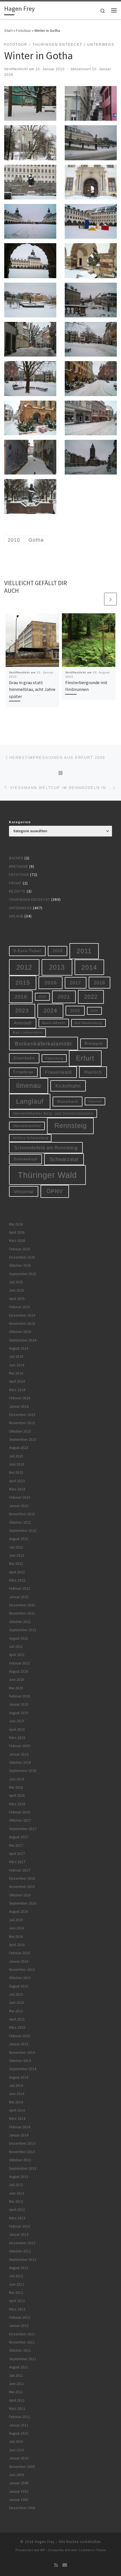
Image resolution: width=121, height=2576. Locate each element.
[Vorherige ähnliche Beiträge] (97, 599)
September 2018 (23, 1771)
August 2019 (19, 1713)
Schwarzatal (64, 1159)
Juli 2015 (16, 1994)
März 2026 (17, 1241)
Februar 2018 (20, 1812)
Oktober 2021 (20, 1622)
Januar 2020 (19, 1704)
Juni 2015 (17, 2003)
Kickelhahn (68, 1086)
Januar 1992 (19, 2492)
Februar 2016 (20, 1953)
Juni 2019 (17, 1721)
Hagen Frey (45, 2542)
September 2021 (23, 1630)
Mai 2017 (16, 1845)
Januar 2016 (19, 1961)
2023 (22, 1011)
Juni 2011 (17, 2384)
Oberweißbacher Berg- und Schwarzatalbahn (53, 1113)
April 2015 (17, 2019)
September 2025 (23, 1274)
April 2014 (17, 2110)
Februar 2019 (20, 1746)
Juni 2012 (17, 2284)
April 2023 (17, 1481)
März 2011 (17, 2409)
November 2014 (22, 2053)
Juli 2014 (16, 2086)
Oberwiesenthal (27, 1126)
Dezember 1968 (22, 2508)
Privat (15, 883)
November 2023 (22, 1423)
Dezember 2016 (22, 1878)
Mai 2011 (16, 2392)
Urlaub (16, 916)
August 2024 (19, 1348)
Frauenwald (58, 1072)
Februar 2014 (20, 2127)
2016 (51, 983)
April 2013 (17, 2210)
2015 (23, 982)
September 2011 (23, 2359)
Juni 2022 (17, 1555)
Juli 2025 (16, 1282)
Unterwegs (20, 908)
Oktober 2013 (20, 2160)
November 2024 (22, 1324)
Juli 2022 (16, 1547)
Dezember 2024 (22, 1315)
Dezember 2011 (22, 2334)
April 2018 (17, 1796)
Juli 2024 (16, 1357)
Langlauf (30, 1101)
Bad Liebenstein (28, 1032)
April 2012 (17, 2301)
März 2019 (17, 1738)
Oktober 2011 (20, 2350)
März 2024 (17, 1390)
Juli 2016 (16, 1920)
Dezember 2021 (22, 1605)
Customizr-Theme (92, 2550)
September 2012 (23, 2260)
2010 (58, 951)
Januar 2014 (19, 2135)
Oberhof (95, 1101)
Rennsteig (70, 1126)
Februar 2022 (20, 1588)
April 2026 (17, 1232)
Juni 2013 (17, 2193)
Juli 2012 (16, 2276)
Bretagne (19, 867)
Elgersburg (54, 1058)
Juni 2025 (17, 1290)
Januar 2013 (19, 2234)
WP (43, 2550)
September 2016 (23, 1903)
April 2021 (17, 1655)
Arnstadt (23, 1023)
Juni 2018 (17, 1779)
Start (8, 30)
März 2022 (17, 1580)
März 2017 (17, 1862)
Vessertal (24, 1192)
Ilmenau (29, 1086)
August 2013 (19, 2177)
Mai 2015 (16, 2011)
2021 (64, 997)
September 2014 (23, 2069)
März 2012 (17, 2309)
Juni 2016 (17, 1928)
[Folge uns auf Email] (65, 2565)
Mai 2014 (16, 2102)
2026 (94, 1011)
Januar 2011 (19, 2425)
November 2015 (22, 1970)
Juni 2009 (17, 2475)
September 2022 (23, 1531)
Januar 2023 (19, 1506)
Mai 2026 (16, 1224)
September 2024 (23, 1340)
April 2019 (17, 1730)
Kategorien (20, 822)
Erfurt (85, 1058)
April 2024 (17, 1381)
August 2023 (19, 1448)
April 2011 (17, 2400)
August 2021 (19, 1638)
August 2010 (19, 2433)
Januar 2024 (19, 1406)
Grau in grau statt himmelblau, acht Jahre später (32, 689)
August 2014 (19, 2077)
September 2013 (23, 2168)
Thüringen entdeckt (30, 900)
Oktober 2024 (20, 1332)
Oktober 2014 (20, 2061)
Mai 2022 (16, 1564)
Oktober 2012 (20, 2251)
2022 (91, 997)
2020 (42, 997)
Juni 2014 (17, 2094)
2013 (57, 967)
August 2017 (19, 1837)
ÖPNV (55, 1191)
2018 (99, 983)
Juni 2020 (17, 1680)
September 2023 (23, 1439)
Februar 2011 (20, 2417)
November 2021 (22, 1613)
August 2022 (19, 1539)
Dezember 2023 (22, 1415)
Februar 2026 (20, 1249)
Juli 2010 (16, 2442)
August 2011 (19, 2367)
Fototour (23, 30)
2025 (75, 1011)
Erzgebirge (23, 1072)
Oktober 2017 (20, 1820)
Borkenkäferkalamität (43, 1044)
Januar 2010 (19, 2458)
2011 (84, 951)
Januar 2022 (19, 1597)
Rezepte (17, 891)
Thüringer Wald (47, 1175)
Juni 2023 (17, 1464)
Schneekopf (25, 1159)
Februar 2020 (20, 1696)
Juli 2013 (16, 2185)
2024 (50, 1011)
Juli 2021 (16, 1647)
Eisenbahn (24, 1058)
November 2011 (22, 2342)
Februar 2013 (20, 2226)
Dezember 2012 (22, 2243)
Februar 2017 (20, 1870)
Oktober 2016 (20, 1895)
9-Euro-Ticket (27, 951)
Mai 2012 (16, 2293)
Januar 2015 (19, 2044)
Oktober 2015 (20, 1978)
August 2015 (19, 1986)
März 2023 (17, 1489)
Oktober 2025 (20, 1265)
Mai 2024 (16, 1373)
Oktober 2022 (20, 1522)
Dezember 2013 (22, 2143)
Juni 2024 (17, 1365)
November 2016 (22, 1887)
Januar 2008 (19, 2483)
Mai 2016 (16, 1937)
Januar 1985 (19, 2500)
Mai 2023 (16, 1473)
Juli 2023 (16, 1456)
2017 (75, 983)
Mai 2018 (16, 1787)
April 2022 (17, 1572)
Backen (16, 858)
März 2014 (17, 2119)
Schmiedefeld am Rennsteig (46, 1148)
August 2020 (19, 1671)
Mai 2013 (16, 2201)
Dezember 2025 (22, 1257)
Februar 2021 (20, 1663)
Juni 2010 (17, 2450)
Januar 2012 (19, 2326)
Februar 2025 (20, 1307)
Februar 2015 (20, 2036)
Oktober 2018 (20, 1763)
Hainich (93, 1072)
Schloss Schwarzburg (30, 1138)
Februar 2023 (20, 1497)
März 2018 (17, 1804)
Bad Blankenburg (88, 1023)
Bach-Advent (54, 1023)
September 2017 (23, 1829)
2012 (24, 967)
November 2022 (22, 1514)
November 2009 (22, 2467)
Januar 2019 (19, 1754)
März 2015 (17, 2027)
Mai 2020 (16, 1688)
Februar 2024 (20, 1398)
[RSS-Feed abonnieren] (56, 2565)
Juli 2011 (16, 2376)
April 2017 (17, 1854)
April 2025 (17, 1299)
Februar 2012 (20, 2317)
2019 (21, 997)
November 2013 (22, 2152)
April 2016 (17, 1945)
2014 (89, 967)
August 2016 (19, 1911)
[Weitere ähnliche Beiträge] (110, 599)
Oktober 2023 (20, 1431)
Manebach (68, 1102)
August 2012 (19, 2268)
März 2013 (17, 2218)
